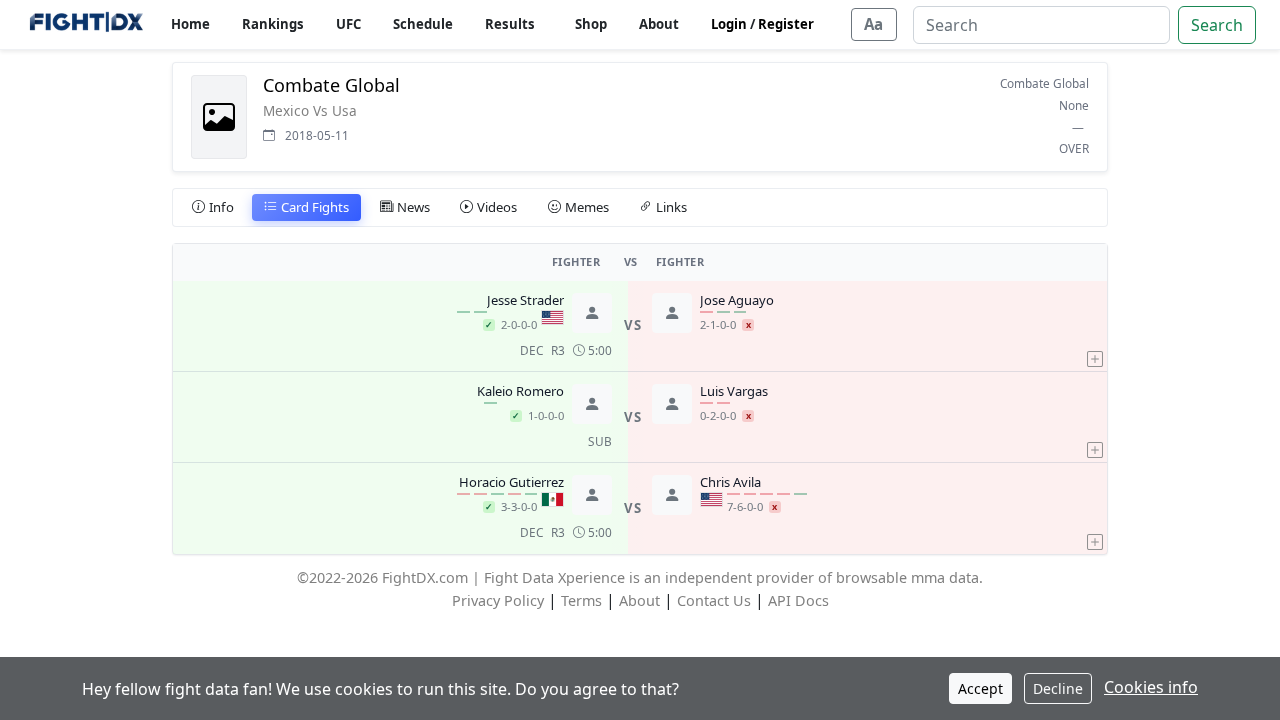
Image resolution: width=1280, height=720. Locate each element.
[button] (1095, 326)
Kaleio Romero (520, 392)
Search (1217, 25)
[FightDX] (85, 24)
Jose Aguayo (737, 301)
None (1074, 105)
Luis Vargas (734, 392)
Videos (497, 207)
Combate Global (1044, 83)
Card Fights (315, 207)
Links (671, 207)
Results (510, 24)
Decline (1058, 688)
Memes (587, 207)
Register (786, 24)
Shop (591, 24)
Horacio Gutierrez (511, 483)
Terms (581, 600)
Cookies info (1151, 687)
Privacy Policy (498, 600)
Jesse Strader (525, 301)
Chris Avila (730, 483)
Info (221, 207)
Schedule (423, 24)
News (413, 207)
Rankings (273, 24)
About (659, 24)
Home (190, 24)
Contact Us (714, 600)
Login (729, 24)
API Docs (798, 600)
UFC (348, 24)
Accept (980, 688)
